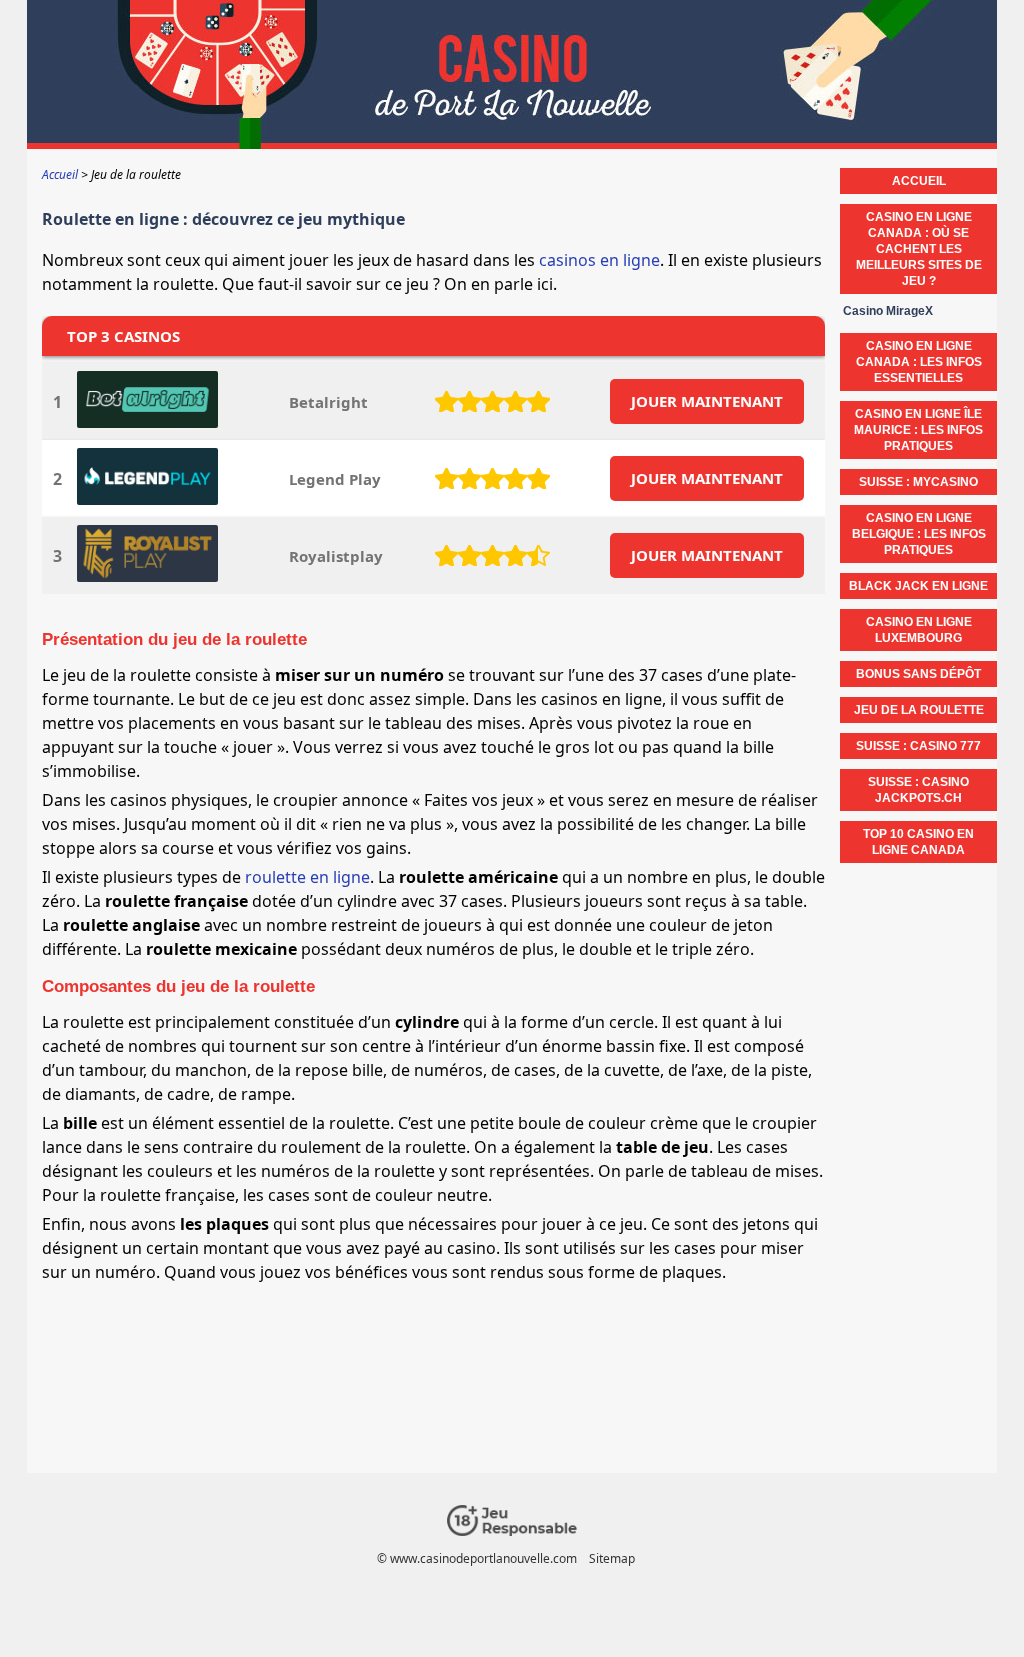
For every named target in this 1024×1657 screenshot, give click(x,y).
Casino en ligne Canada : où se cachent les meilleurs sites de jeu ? (919, 249)
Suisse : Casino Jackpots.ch (918, 790)
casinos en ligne (599, 260)
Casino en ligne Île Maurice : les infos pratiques (918, 430)
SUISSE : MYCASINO (918, 482)
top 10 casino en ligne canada (918, 842)
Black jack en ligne (918, 586)
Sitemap (612, 1558)
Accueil (919, 181)
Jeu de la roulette (919, 710)
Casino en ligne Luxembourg (919, 630)
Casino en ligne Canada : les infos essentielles (919, 362)
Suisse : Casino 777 (918, 746)
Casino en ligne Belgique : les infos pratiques (919, 534)
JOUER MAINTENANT (707, 401)
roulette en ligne (307, 877)
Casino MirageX (888, 311)
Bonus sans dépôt (918, 674)
